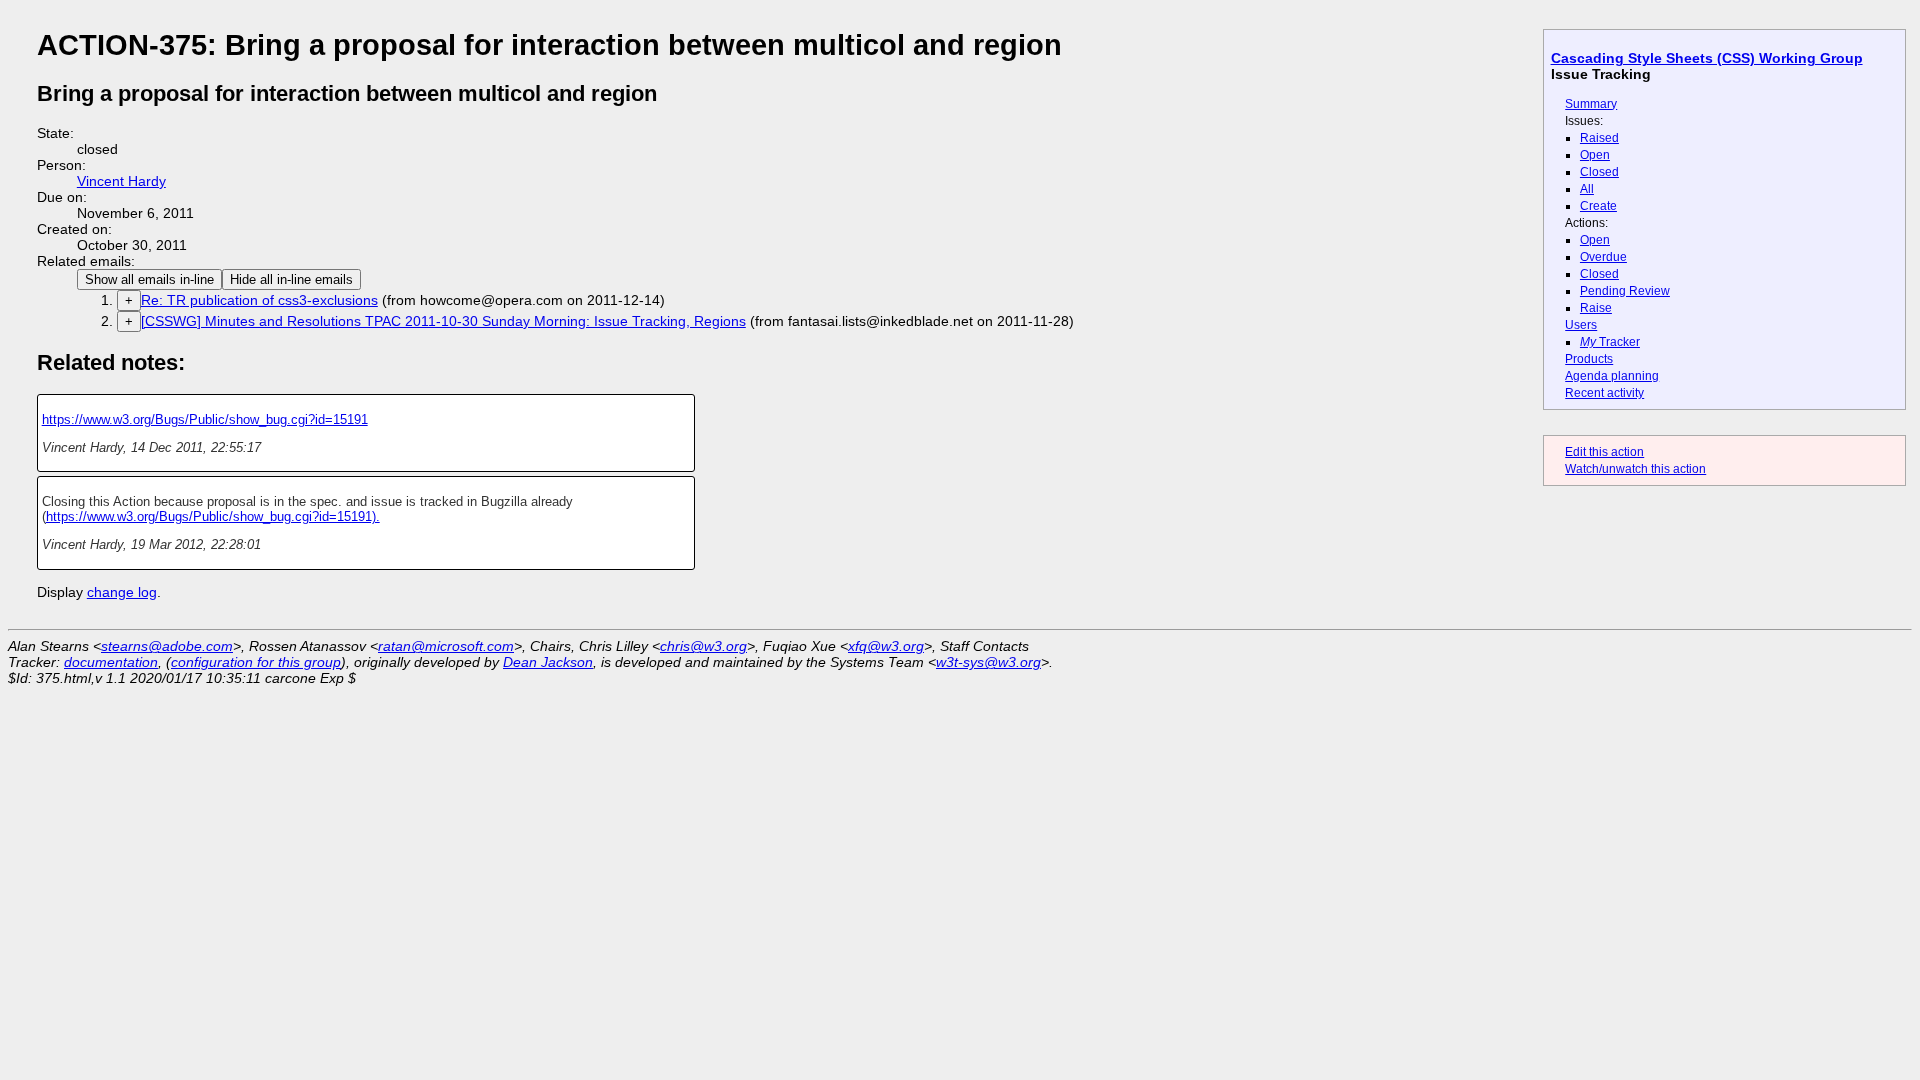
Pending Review (1625, 291)
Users (1581, 325)
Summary (1591, 104)
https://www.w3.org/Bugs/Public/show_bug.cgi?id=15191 (205, 419)
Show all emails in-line (149, 279)
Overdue (1603, 257)
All (1587, 189)
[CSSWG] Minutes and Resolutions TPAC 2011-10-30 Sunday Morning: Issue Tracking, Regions (443, 321)
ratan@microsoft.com (446, 646)
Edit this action (1604, 452)
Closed (1599, 172)
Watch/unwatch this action (1635, 469)
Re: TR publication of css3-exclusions (259, 300)
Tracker (1610, 342)
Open (1595, 155)
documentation (111, 662)
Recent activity (1604, 393)
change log (122, 592)
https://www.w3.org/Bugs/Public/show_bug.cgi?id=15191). (213, 516)
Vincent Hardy (121, 181)
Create (1598, 206)
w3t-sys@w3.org (988, 662)
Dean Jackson (548, 662)
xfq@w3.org (886, 646)
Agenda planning (1612, 376)
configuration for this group (256, 662)
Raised (1599, 138)
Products (1589, 359)
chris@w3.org (703, 646)
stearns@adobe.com (167, 646)
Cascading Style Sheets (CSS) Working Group (1707, 58)
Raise (1596, 308)
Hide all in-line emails (291, 279)
